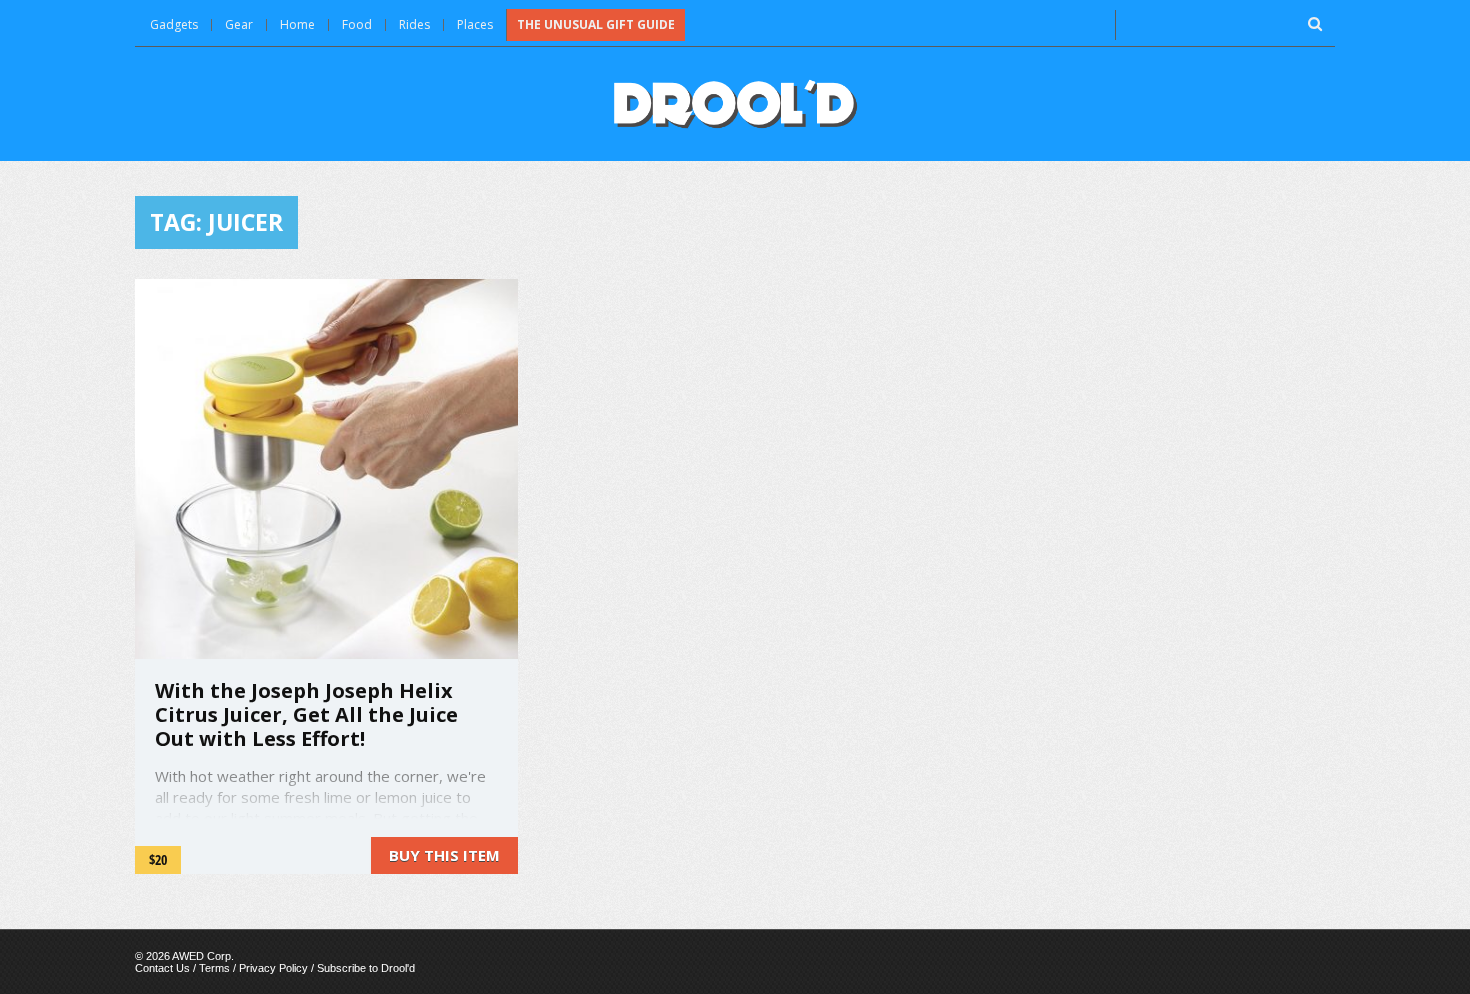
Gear (239, 24)
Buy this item (444, 855)
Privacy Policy (273, 968)
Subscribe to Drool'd (366, 968)
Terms (214, 968)
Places (475, 24)
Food (357, 24)
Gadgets (174, 24)
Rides (414, 24)
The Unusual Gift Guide (596, 24)
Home (297, 24)
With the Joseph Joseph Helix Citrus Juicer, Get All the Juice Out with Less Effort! (306, 714)
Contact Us (162, 968)
